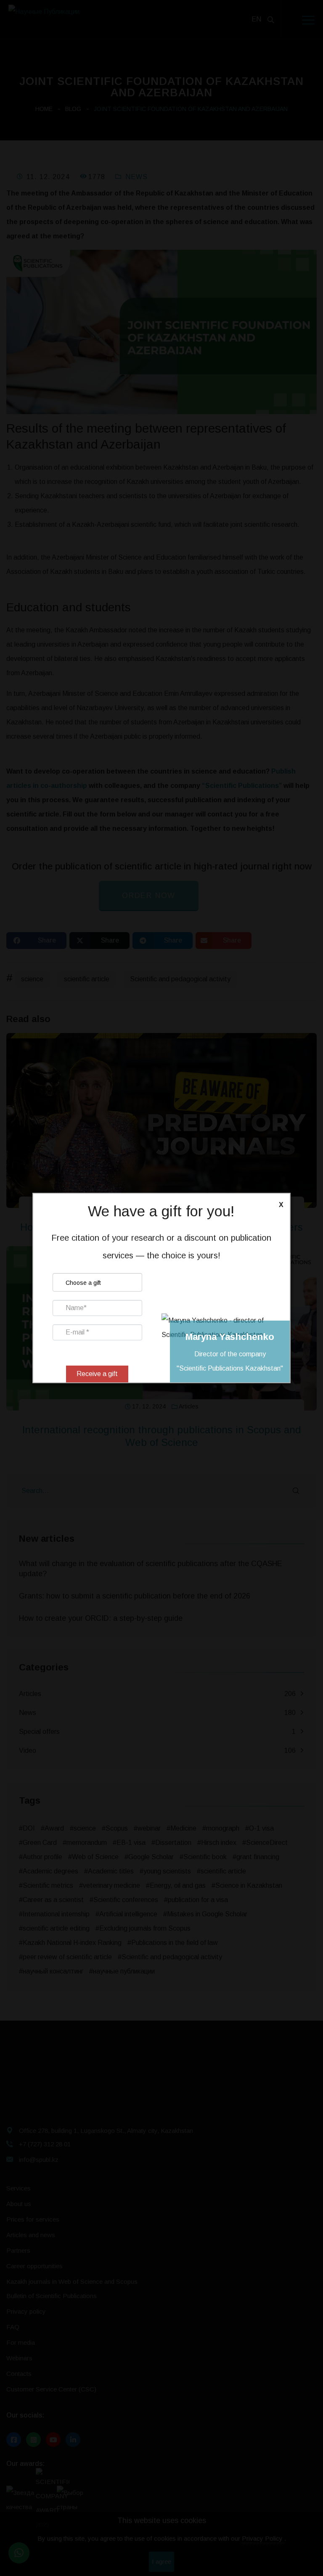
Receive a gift (97, 1374)
